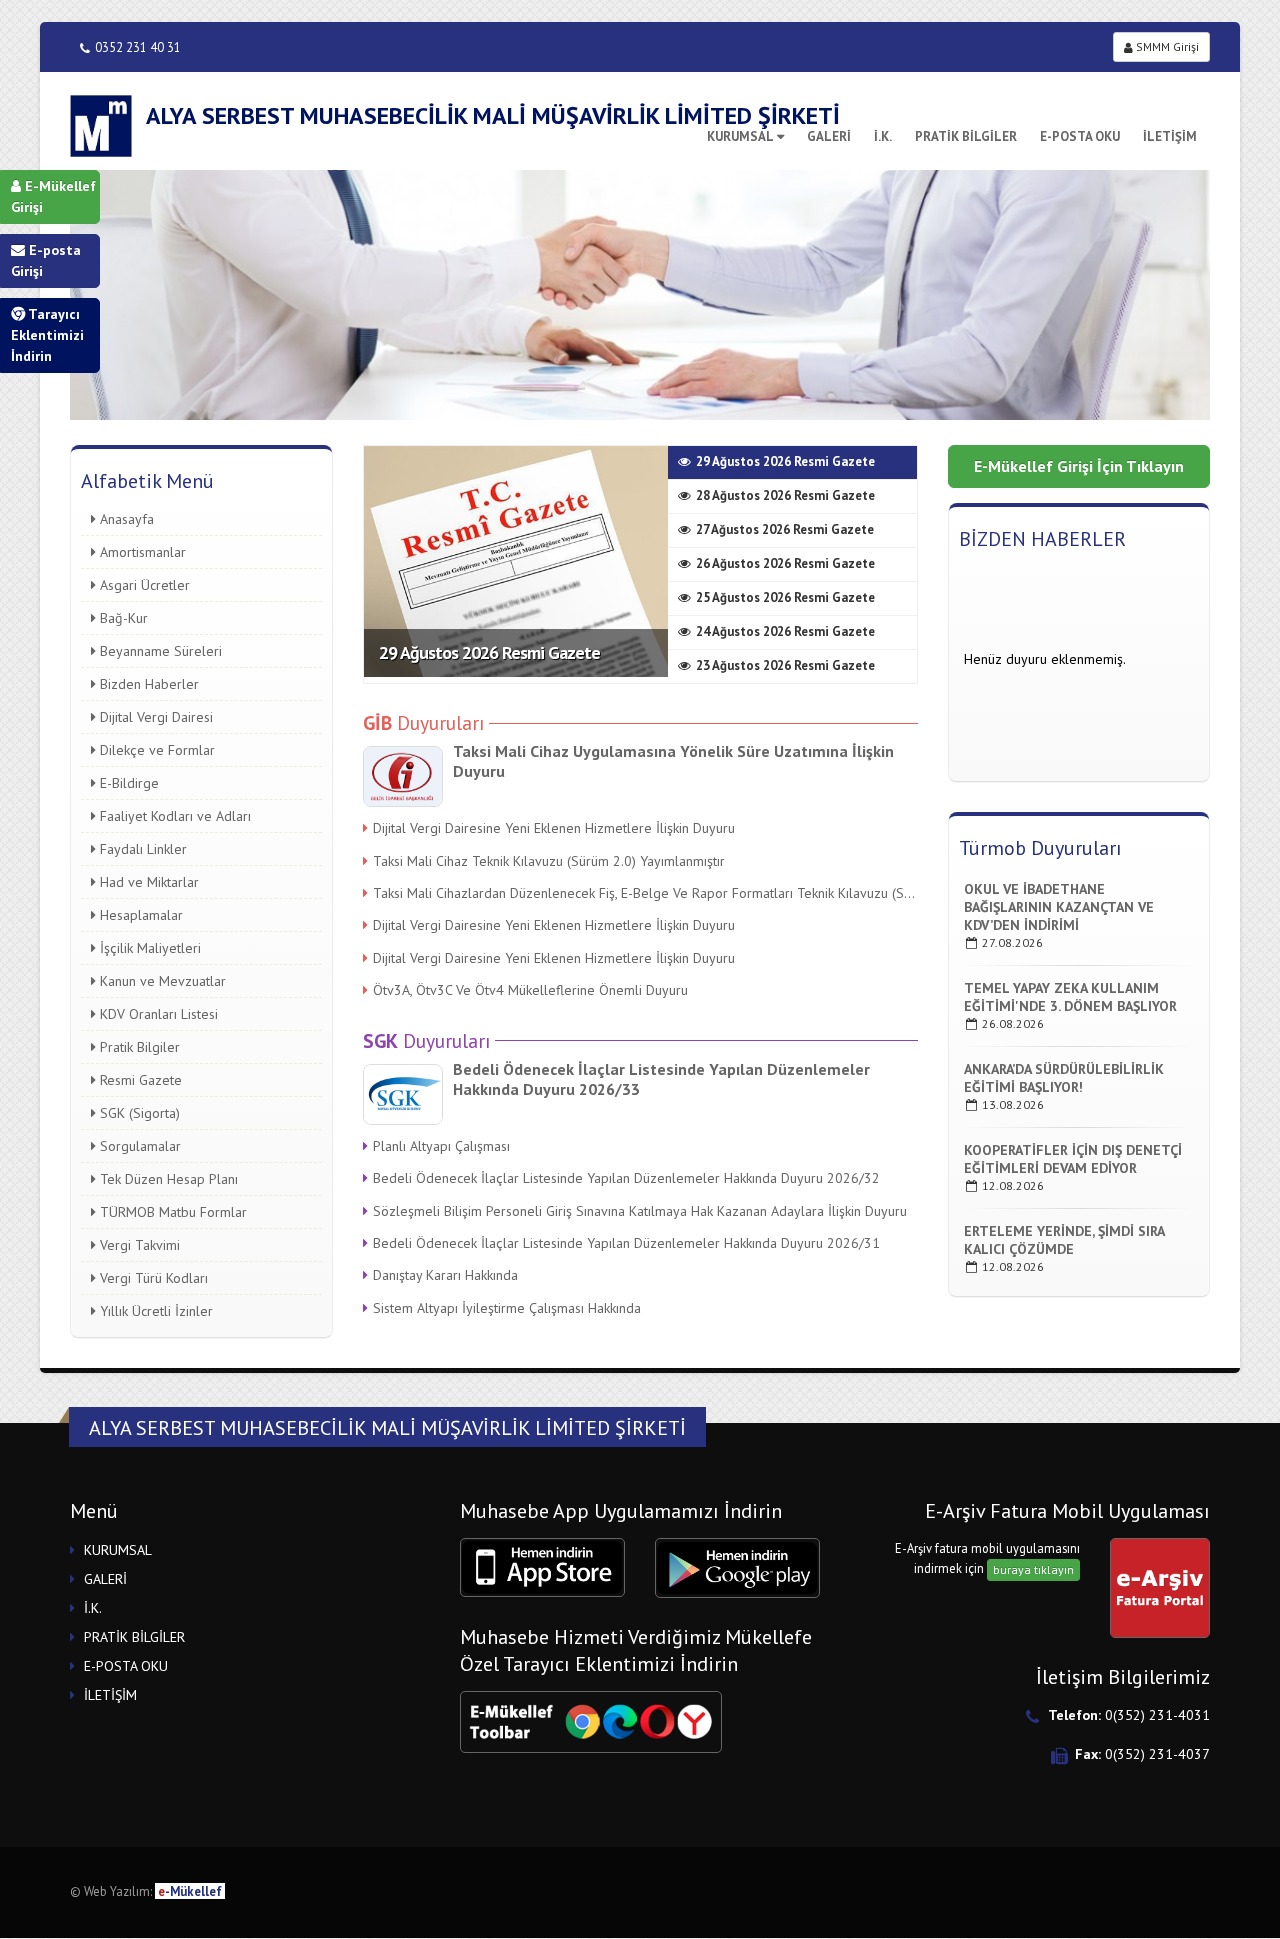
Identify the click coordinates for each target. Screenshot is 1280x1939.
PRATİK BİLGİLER (966, 136)
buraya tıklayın (1033, 1569)
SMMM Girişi (1166, 46)
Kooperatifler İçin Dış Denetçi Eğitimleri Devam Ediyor (1073, 1159)
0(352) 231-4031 (1157, 1715)
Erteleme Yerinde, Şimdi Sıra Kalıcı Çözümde (1064, 1240)
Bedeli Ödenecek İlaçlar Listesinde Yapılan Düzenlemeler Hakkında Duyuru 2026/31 (626, 1243)
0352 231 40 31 (138, 47)
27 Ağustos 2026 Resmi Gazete (785, 529)
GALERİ (105, 1579)
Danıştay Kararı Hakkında (445, 1275)
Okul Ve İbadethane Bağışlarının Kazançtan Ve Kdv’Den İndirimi (1059, 907)
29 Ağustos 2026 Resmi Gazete (489, 652)
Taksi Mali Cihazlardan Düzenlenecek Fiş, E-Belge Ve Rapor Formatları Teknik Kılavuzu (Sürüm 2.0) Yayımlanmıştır (645, 893)
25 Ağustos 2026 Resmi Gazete (785, 597)
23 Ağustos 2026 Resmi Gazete (785, 665)
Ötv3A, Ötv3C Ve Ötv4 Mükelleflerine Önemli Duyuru (530, 990)
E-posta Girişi (46, 260)
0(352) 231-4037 (1157, 1754)
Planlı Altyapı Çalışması (441, 1146)
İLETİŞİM (1170, 136)
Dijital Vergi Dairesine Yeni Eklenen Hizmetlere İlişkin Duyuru (554, 828)
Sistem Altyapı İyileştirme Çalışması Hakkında (507, 1308)
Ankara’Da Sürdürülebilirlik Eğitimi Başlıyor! (1064, 1078)
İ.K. (883, 136)
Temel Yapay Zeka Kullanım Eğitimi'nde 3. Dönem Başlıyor (1070, 997)
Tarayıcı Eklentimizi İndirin (47, 335)
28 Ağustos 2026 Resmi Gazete (785, 495)
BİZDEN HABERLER (1042, 539)
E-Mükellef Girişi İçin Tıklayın (1079, 466)
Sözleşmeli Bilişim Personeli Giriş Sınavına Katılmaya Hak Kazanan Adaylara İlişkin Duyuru (640, 1211)
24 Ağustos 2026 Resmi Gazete (785, 631)
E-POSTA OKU (1080, 136)
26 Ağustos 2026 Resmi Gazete (785, 563)
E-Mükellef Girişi (53, 196)
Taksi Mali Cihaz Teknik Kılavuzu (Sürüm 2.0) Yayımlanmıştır (549, 861)
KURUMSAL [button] (118, 1550)
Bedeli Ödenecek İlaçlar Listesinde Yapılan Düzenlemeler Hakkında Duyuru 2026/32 (626, 1178)
